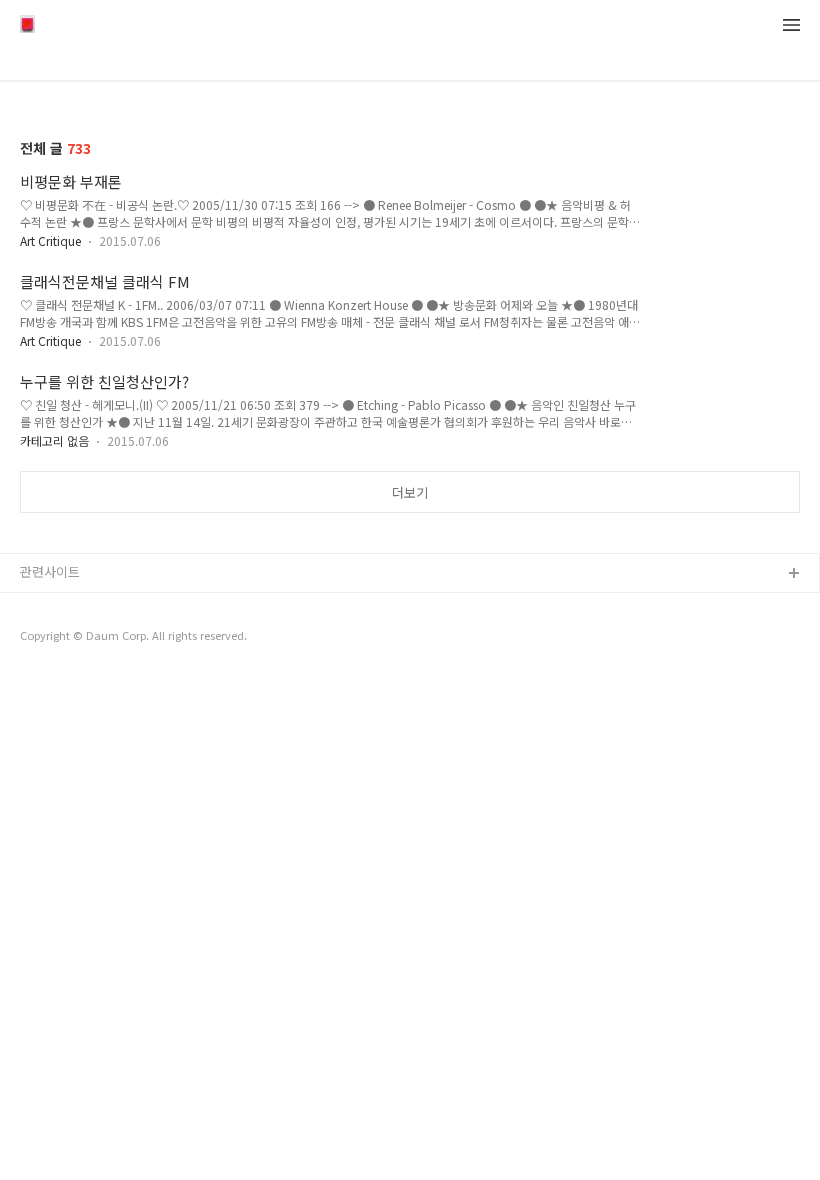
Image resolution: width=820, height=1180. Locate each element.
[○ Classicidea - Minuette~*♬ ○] (27, 26)
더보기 (410, 492)
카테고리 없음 (54, 440)
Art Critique (50, 240)
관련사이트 (50, 571)
